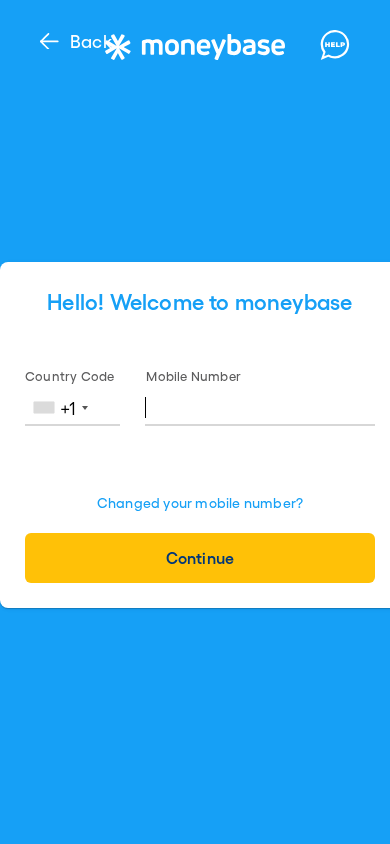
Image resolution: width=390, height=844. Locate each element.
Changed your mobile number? (200, 502)
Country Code (69, 375)
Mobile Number (193, 375)
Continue (199, 557)
